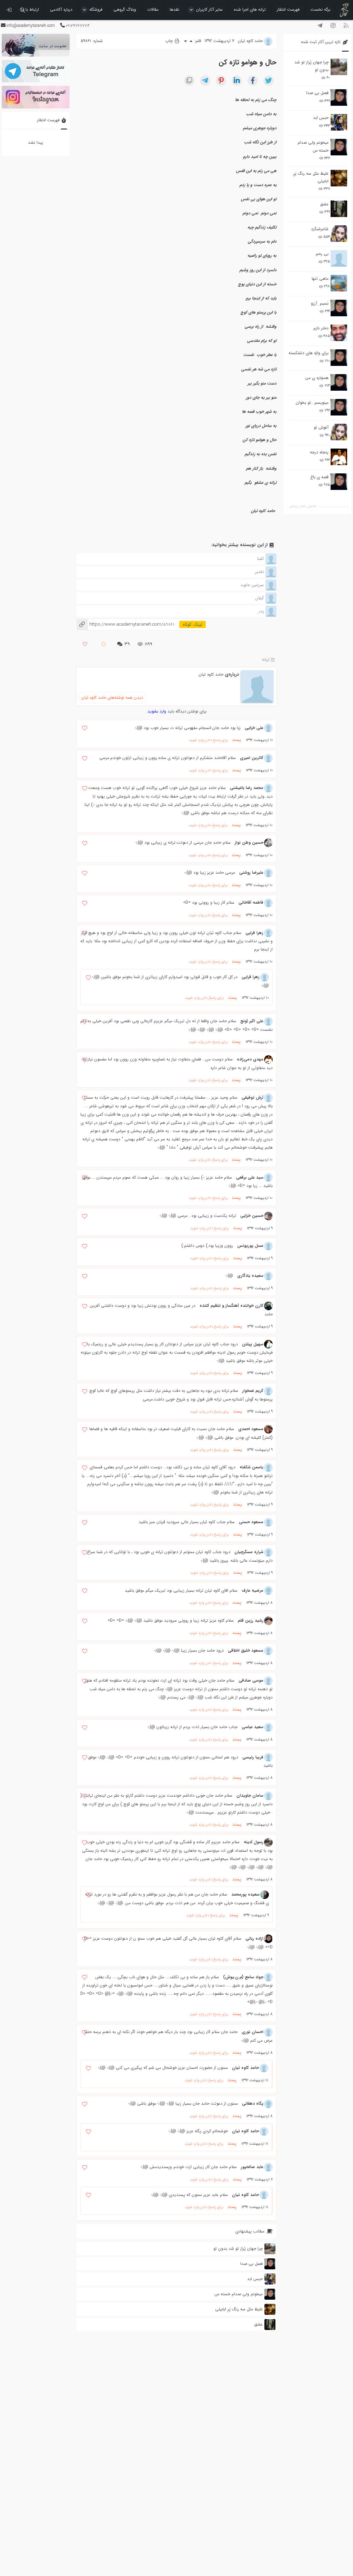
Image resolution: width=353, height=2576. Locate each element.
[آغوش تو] (339, 432)
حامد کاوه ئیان (211, 674)
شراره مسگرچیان (249, 1552)
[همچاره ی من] (339, 382)
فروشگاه (96, 9)
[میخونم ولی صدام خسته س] (339, 147)
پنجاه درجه (319, 452)
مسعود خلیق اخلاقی (246, 1650)
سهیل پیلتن (253, 1344)
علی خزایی (254, 728)
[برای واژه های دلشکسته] (339, 358)
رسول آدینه (254, 1842)
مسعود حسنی (251, 1522)
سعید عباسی (253, 1727)
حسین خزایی (252, 1216)
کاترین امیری (252, 758)
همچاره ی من (317, 378)
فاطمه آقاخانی (251, 902)
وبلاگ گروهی (125, 9)
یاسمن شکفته (251, 1467)
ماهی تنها (320, 279)
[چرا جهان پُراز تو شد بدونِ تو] (339, 67)
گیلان (259, 598)
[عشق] (339, 209)
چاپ (170, 41)
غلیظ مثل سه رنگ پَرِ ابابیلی (311, 177)
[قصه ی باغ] (339, 482)
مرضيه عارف (253, 1590)
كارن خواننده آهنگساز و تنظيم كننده (231, 1306)
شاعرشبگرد (320, 229)
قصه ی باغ (319, 477)
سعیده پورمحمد (245, 1894)
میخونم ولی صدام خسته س (313, 146)
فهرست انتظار (288, 9)
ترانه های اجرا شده (250, 9)
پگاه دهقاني (253, 2103)
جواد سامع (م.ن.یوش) (243, 1977)
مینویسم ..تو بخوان (312, 403)
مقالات (153, 9)
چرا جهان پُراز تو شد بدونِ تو (311, 66)
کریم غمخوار (253, 1391)
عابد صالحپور (252, 2167)
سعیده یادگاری (250, 1276)
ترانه (266, 660)
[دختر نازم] (339, 333)
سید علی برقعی (250, 1177)
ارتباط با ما (30, 9)
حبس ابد (321, 118)
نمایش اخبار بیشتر (303, 506)
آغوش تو (321, 427)
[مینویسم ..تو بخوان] (339, 407)
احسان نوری (253, 2032)
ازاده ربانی (254, 1938)
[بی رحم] (339, 258)
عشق (324, 204)
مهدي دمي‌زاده (250, 1059)
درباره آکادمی (61, 9)
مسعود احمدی (251, 1429)
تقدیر (259, 572)
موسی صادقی (251, 1680)
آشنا (260, 559)
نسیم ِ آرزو (320, 303)
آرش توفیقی (253, 1097)
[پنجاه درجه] (339, 457)
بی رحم (322, 254)
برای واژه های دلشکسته (309, 353)
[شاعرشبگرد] (339, 234)
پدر (261, 611)
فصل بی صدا (317, 93)
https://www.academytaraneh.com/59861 (125, 624)
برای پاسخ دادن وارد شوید (208, 740)
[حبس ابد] (339, 122)
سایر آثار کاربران (209, 9)
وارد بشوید (157, 711)
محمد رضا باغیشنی (247, 788)
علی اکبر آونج (252, 1021)
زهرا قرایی (254, 933)
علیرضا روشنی (251, 873)
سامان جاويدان (250, 1795)
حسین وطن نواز (249, 843)
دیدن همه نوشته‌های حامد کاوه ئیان (112, 697)
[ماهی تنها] (339, 283)
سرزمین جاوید (252, 585)
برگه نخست (320, 9)
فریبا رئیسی (253, 1757)
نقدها (174, 9)
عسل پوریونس (250, 1246)
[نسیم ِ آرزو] (339, 308)
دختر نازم (321, 328)
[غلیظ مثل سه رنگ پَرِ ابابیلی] (339, 178)
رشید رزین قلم (251, 1620)
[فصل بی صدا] (339, 98)
